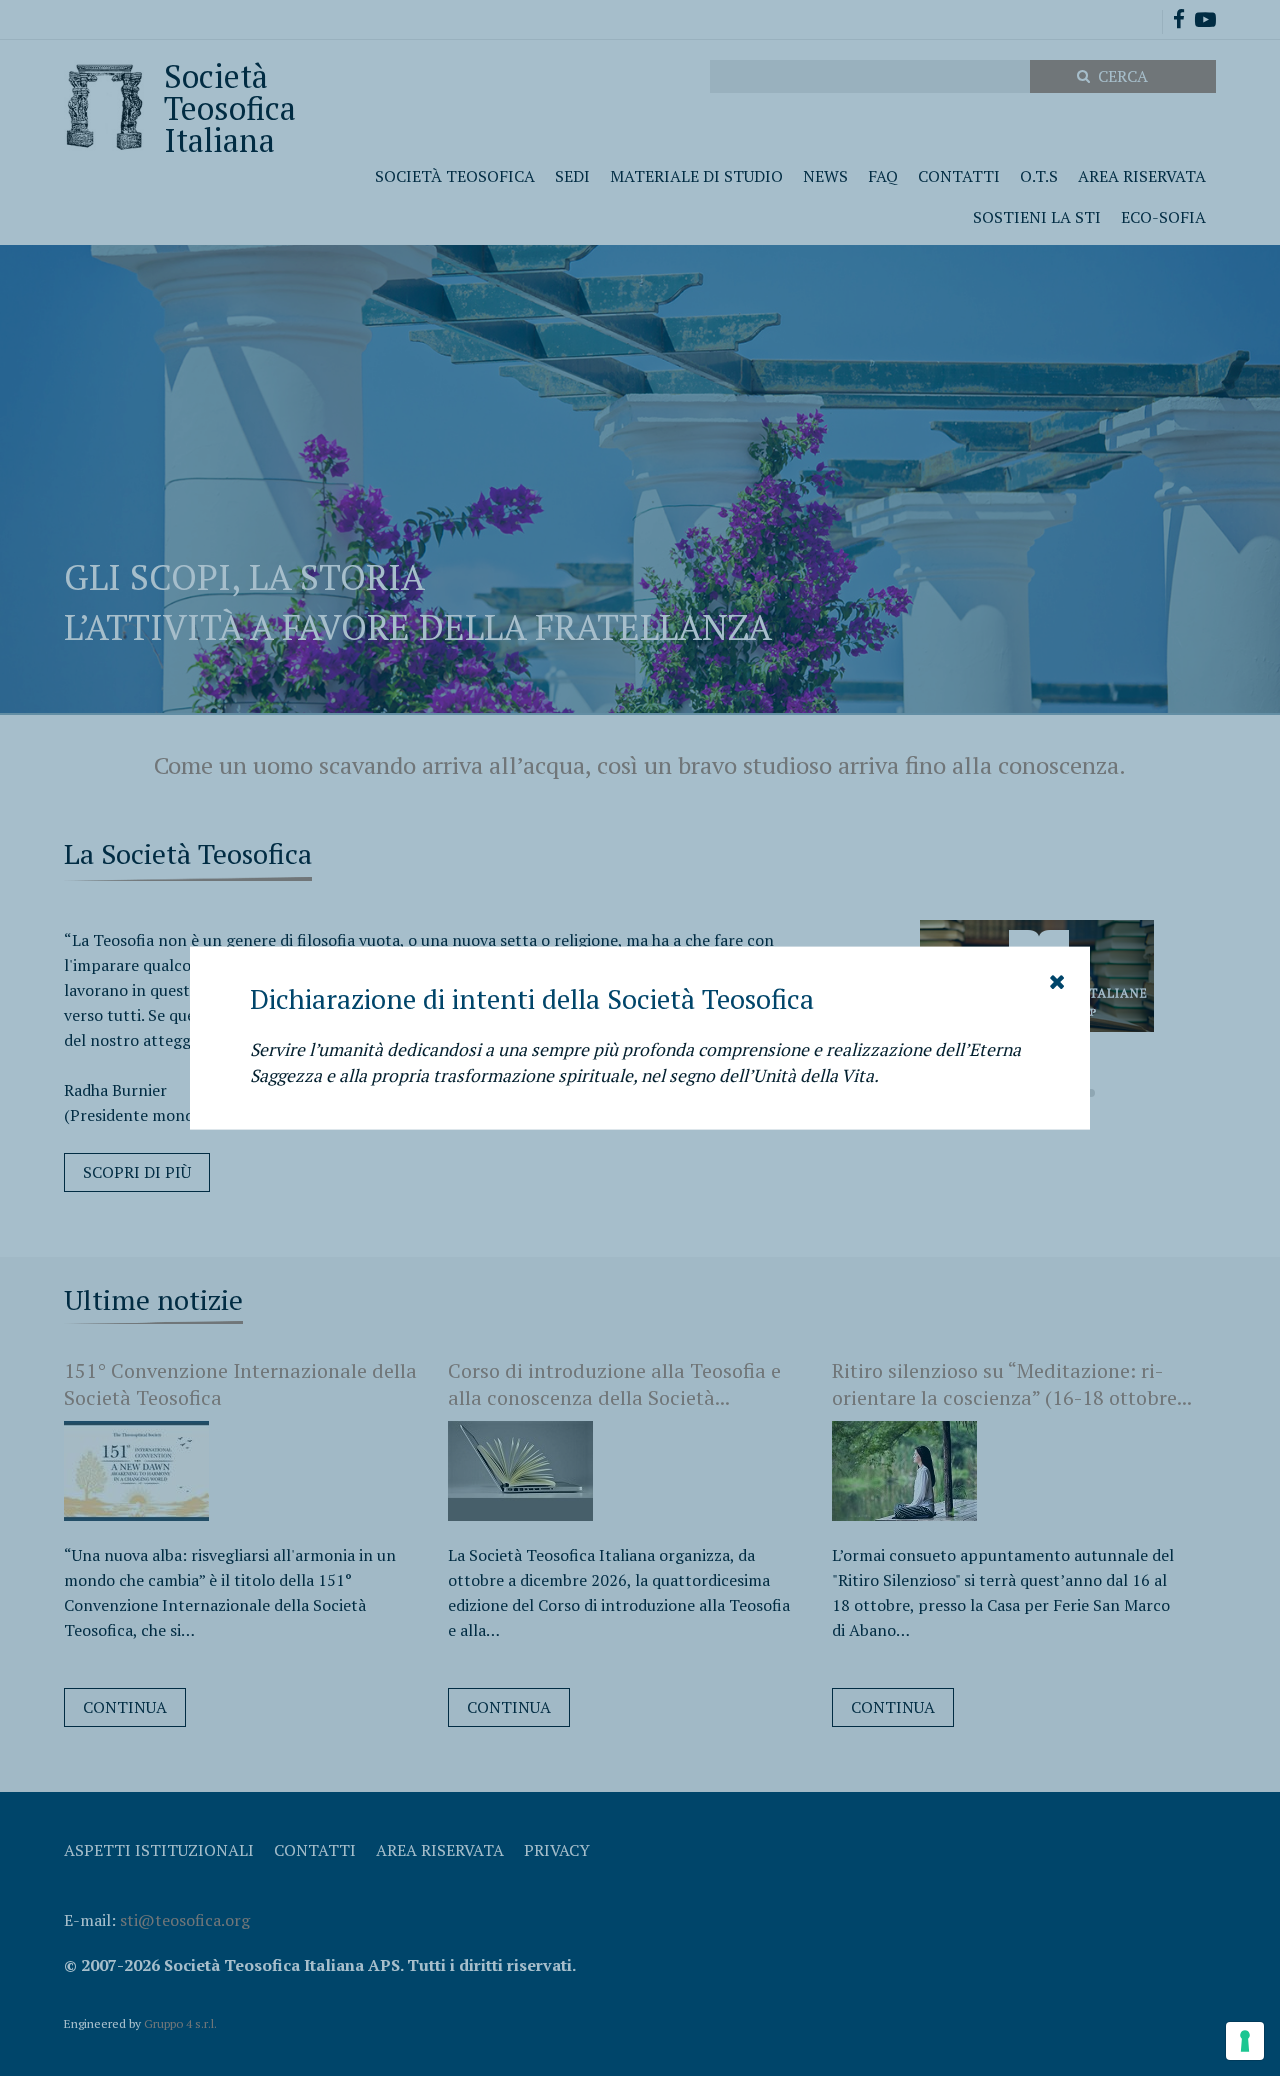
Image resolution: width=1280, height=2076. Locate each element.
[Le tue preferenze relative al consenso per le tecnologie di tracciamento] (1245, 2041)
